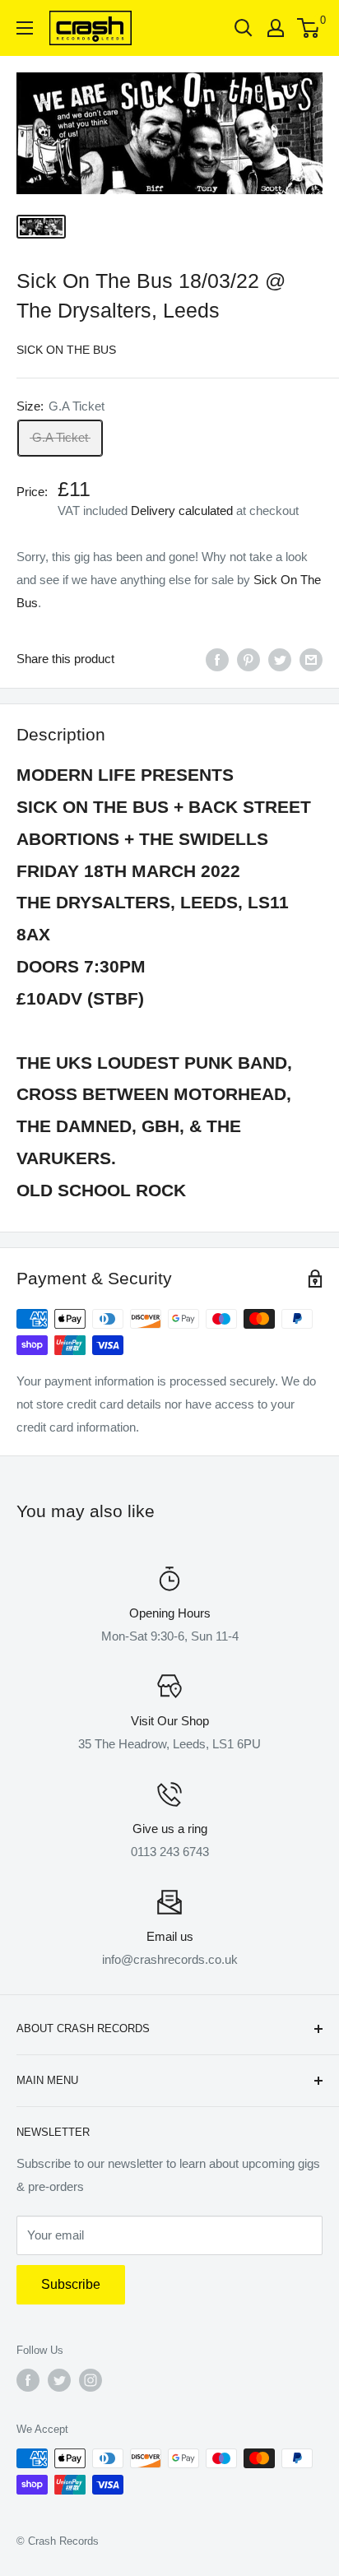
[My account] (276, 28)
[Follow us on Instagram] (91, 2380)
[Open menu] (25, 28)
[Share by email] (311, 659)
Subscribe (71, 2284)
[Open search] (244, 28)
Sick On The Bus (66, 350)
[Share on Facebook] (217, 659)
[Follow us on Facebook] (28, 2380)
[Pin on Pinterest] (248, 659)
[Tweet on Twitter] (280, 659)
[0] (309, 28)
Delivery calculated (182, 511)
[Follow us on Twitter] (59, 2380)
